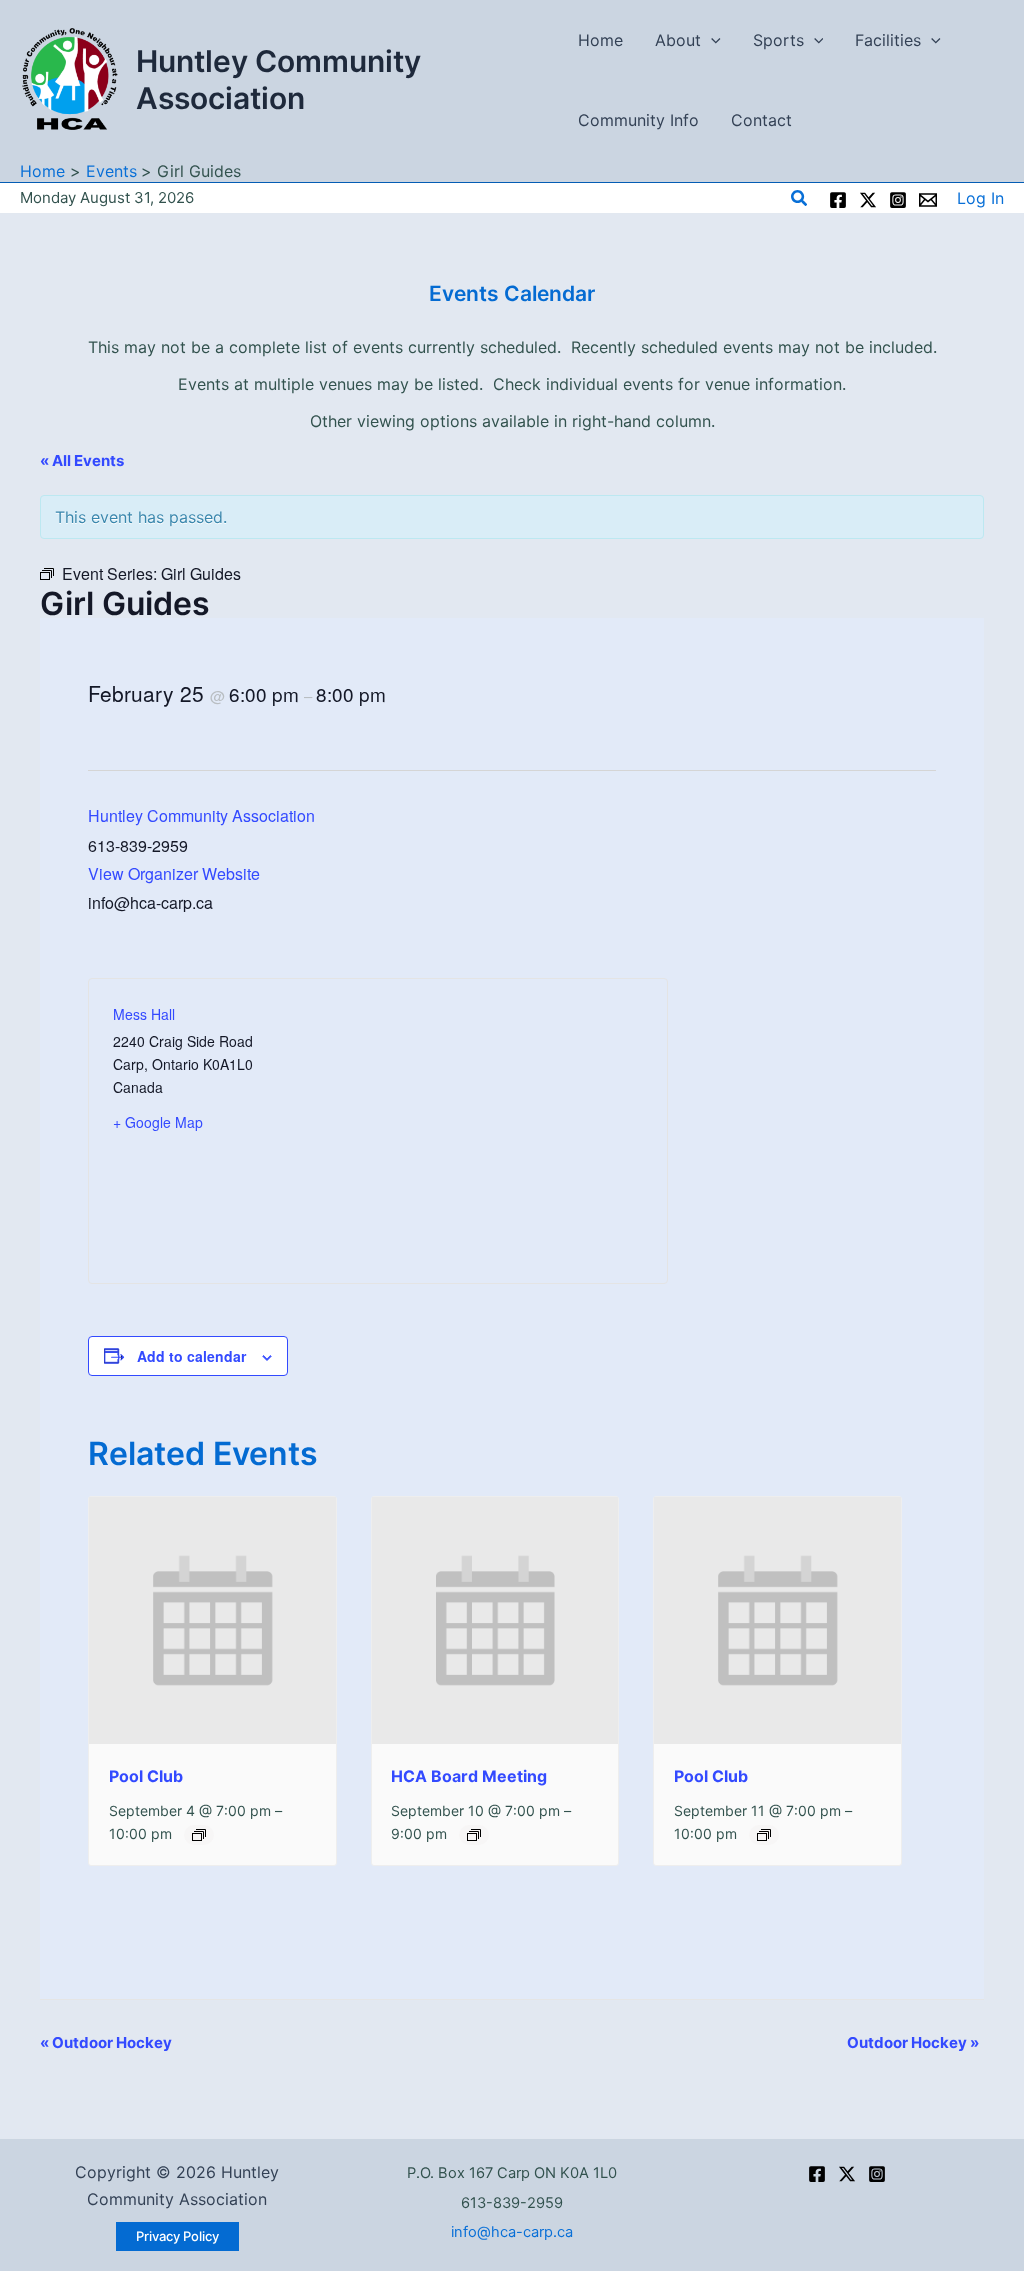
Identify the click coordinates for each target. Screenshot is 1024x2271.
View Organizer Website (174, 873)
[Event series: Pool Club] (199, 1835)
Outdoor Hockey (106, 2042)
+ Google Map (158, 1122)
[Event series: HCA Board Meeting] (474, 1835)
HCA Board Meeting (469, 1776)
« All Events (82, 460)
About (678, 40)
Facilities (888, 40)
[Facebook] (838, 200)
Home (600, 40)
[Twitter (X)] (847, 2174)
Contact (761, 120)
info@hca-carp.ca (512, 2232)
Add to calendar (191, 1356)
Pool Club (146, 1776)
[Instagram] (898, 200)
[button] (711, 40)
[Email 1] (928, 200)
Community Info (638, 120)
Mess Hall (144, 1014)
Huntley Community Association (278, 79)
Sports (778, 40)
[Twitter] (868, 200)
